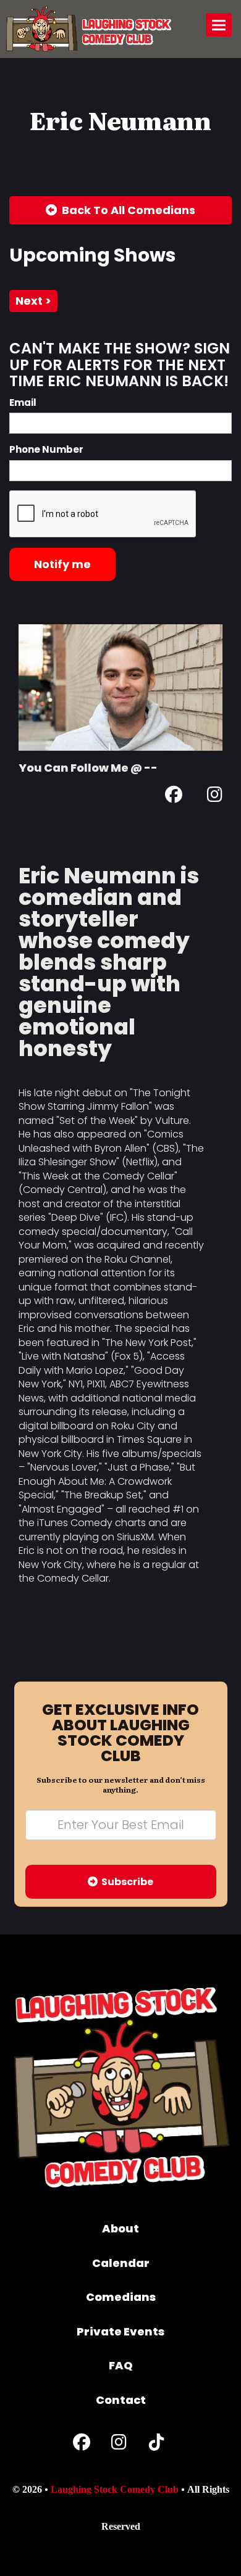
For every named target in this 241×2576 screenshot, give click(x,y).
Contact (121, 2400)
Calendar (121, 2263)
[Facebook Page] (174, 797)
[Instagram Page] (215, 797)
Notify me (62, 564)
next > (33, 301)
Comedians (121, 2297)
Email (23, 402)
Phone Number (46, 449)
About (120, 2228)
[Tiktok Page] (156, 2445)
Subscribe (125, 1882)
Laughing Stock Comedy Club (115, 2489)
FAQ (121, 2365)
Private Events (120, 2331)
